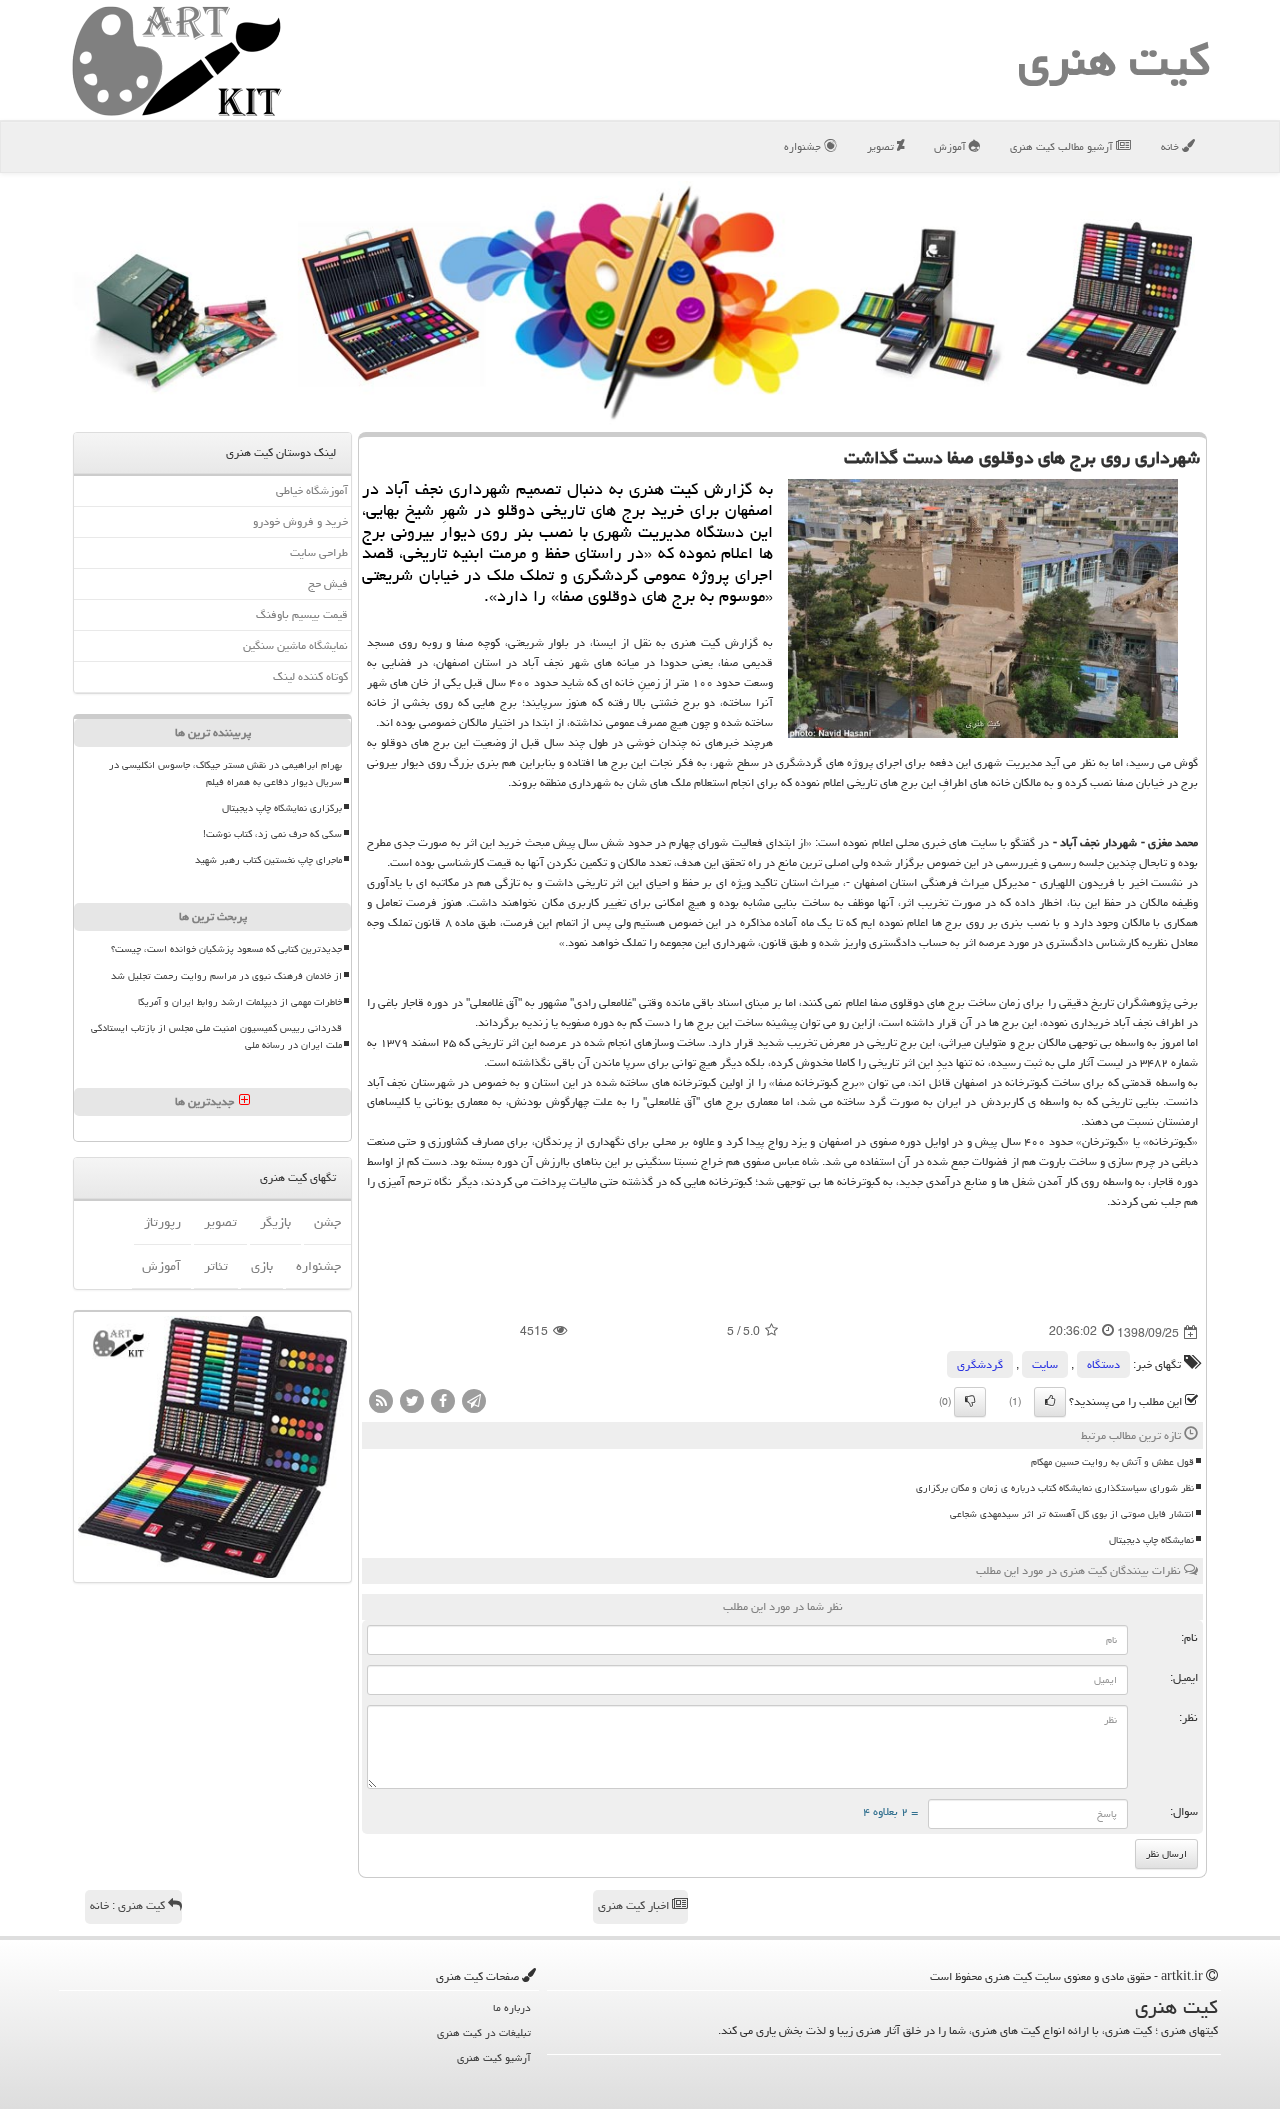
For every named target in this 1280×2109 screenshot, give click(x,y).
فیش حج (328, 583)
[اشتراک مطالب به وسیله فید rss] (381, 1402)
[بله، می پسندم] (1050, 1402)
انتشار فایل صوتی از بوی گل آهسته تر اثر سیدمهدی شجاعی (1072, 1514)
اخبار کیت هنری (635, 1905)
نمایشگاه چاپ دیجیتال (1151, 1540)
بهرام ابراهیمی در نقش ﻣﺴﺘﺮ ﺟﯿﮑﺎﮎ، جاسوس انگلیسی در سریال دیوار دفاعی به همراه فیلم (225, 773)
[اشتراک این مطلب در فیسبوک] (443, 1402)
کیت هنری (1114, 60)
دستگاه (1103, 1364)
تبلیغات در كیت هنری (484, 2032)
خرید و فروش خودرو (300, 521)
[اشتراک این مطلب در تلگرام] (474, 1402)
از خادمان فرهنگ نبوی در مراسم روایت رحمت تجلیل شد (226, 976)
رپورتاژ (162, 1222)
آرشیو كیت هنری (494, 2057)
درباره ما (512, 2007)
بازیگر (275, 1222)
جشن (327, 1222)
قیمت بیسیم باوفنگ (302, 614)
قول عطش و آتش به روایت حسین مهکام (1112, 1462)
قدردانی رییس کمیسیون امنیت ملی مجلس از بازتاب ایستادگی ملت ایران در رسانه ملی (216, 1036)
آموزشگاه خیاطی (312, 490)
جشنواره (804, 146)
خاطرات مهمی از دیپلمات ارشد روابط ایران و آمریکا (240, 1002)
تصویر (882, 146)
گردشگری (980, 1364)
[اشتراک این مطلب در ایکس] (412, 1402)
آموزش (951, 146)
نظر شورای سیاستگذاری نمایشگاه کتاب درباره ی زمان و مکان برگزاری (1055, 1488)
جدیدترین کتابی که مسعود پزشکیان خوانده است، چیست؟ (226, 949)
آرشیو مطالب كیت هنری (1063, 146)
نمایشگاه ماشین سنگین (295, 645)
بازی (262, 1266)
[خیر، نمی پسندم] (970, 1402)
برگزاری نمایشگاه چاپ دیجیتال (282, 808)
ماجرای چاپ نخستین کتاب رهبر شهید (268, 860)
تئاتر (216, 1266)
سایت (1045, 1364)
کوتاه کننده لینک (310, 676)
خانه (1171, 146)
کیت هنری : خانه (129, 1905)
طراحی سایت (319, 552)
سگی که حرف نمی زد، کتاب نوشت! (272, 834)
